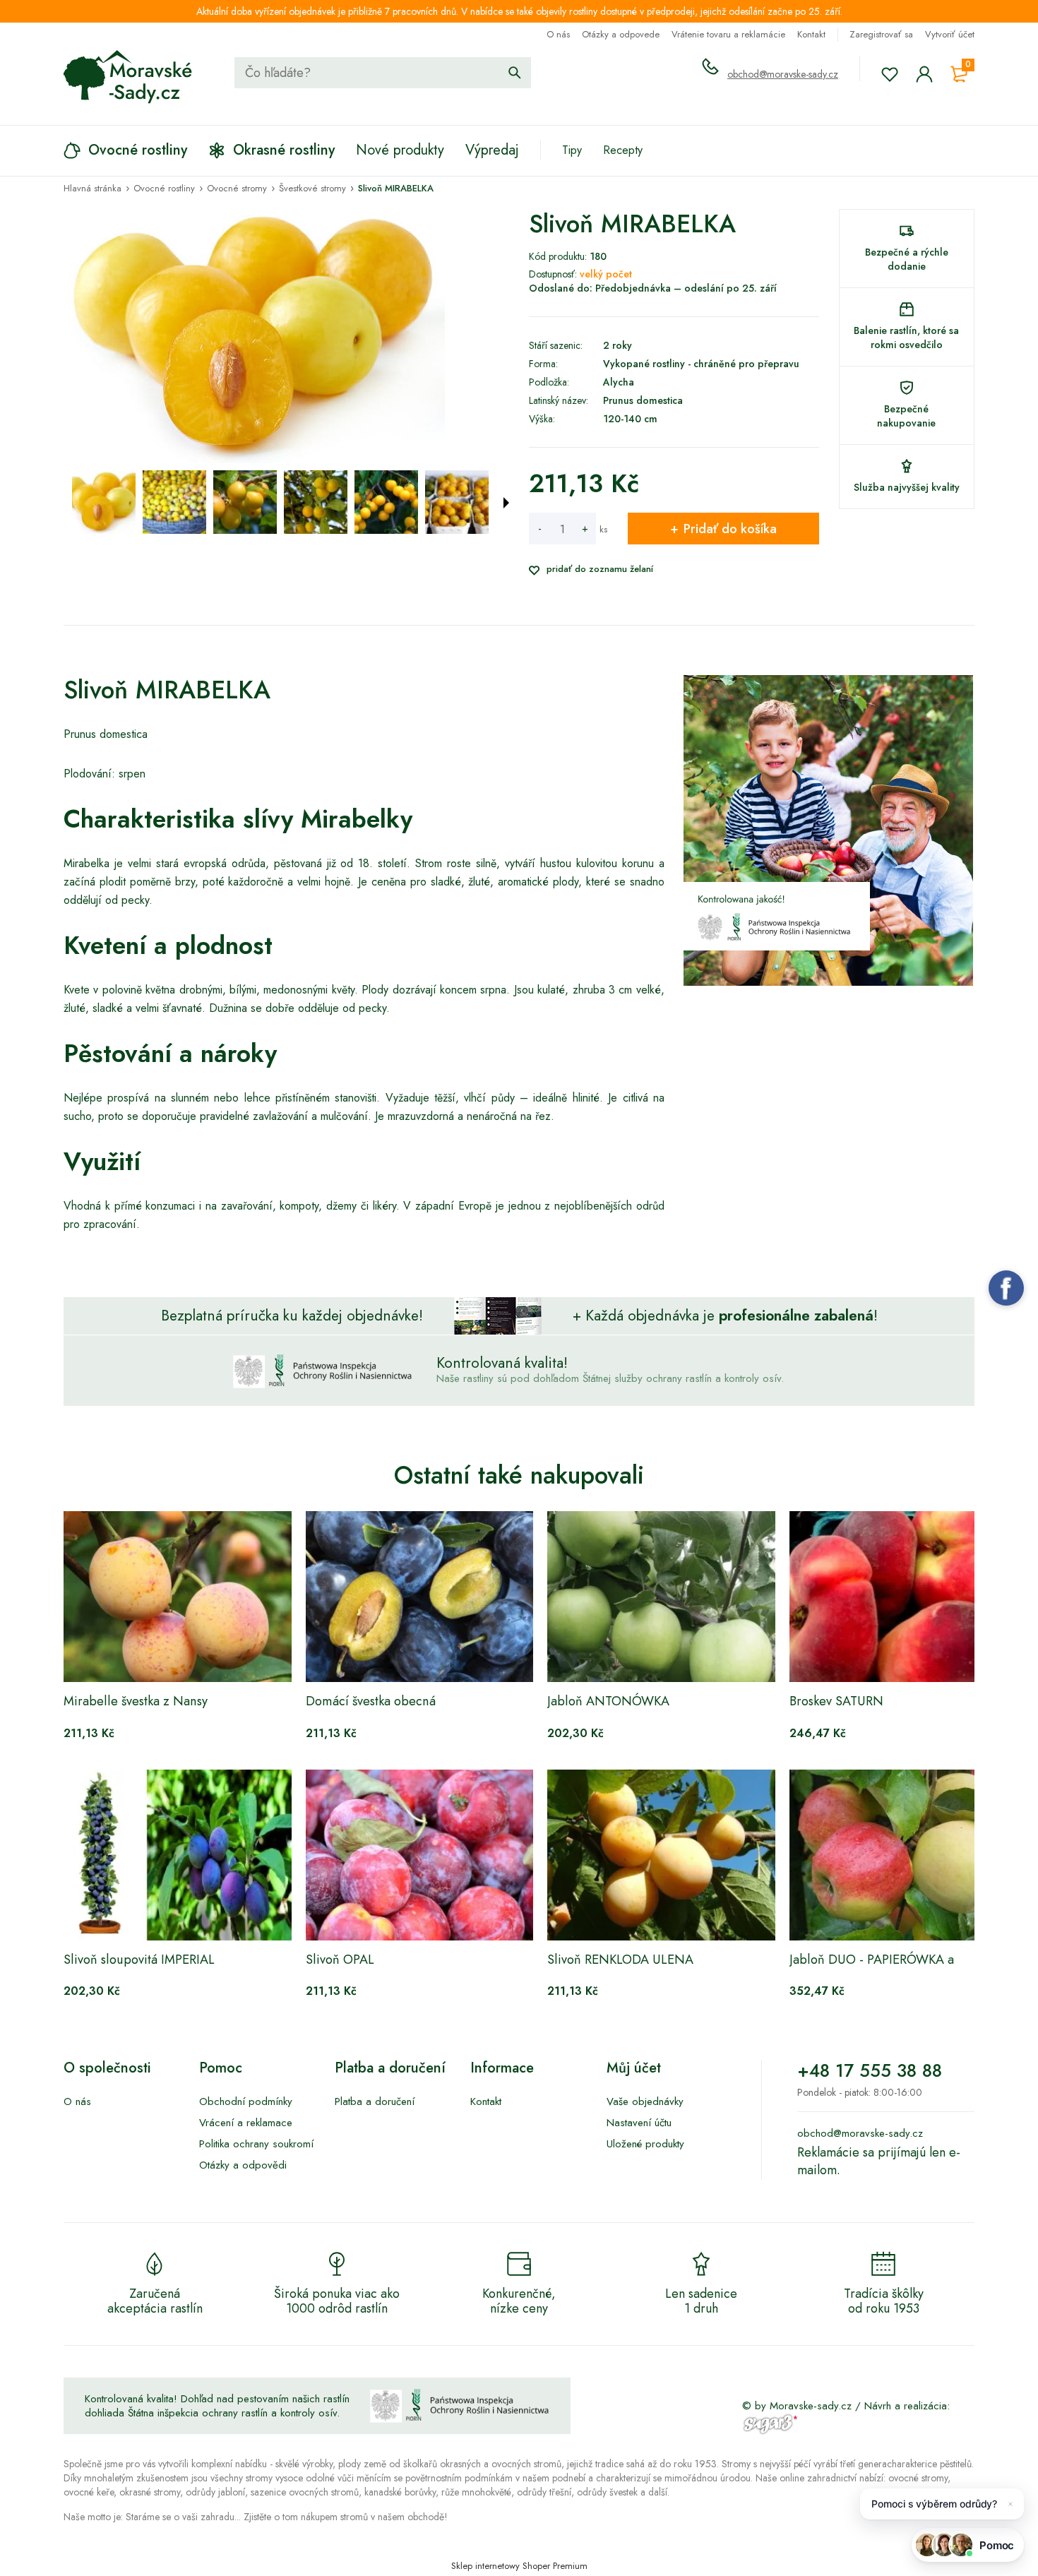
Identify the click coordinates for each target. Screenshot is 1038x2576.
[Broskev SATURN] (903, 1597)
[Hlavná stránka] (128, 77)
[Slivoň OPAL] (420, 1855)
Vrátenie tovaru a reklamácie (728, 34)
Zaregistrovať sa (881, 34)
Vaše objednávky (645, 2101)
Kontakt (811, 34)
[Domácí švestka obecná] (420, 1597)
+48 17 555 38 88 (870, 2070)
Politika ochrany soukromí (256, 2144)
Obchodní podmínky (246, 2101)
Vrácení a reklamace (246, 2123)
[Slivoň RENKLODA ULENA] (661, 1855)
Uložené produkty (645, 2144)
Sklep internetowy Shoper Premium (519, 2566)
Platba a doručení (375, 2101)
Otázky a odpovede (621, 34)
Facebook (1006, 1288)
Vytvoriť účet (950, 34)
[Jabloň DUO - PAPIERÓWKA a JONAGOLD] (903, 1855)
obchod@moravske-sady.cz (783, 74)
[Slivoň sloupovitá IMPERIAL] (178, 1855)
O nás (558, 34)
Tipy (572, 150)
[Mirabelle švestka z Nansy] (178, 1597)
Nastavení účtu (639, 2123)
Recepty (623, 150)
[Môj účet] (924, 74)
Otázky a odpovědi (243, 2165)
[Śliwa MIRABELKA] (104, 502)
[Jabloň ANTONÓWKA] (661, 1597)
